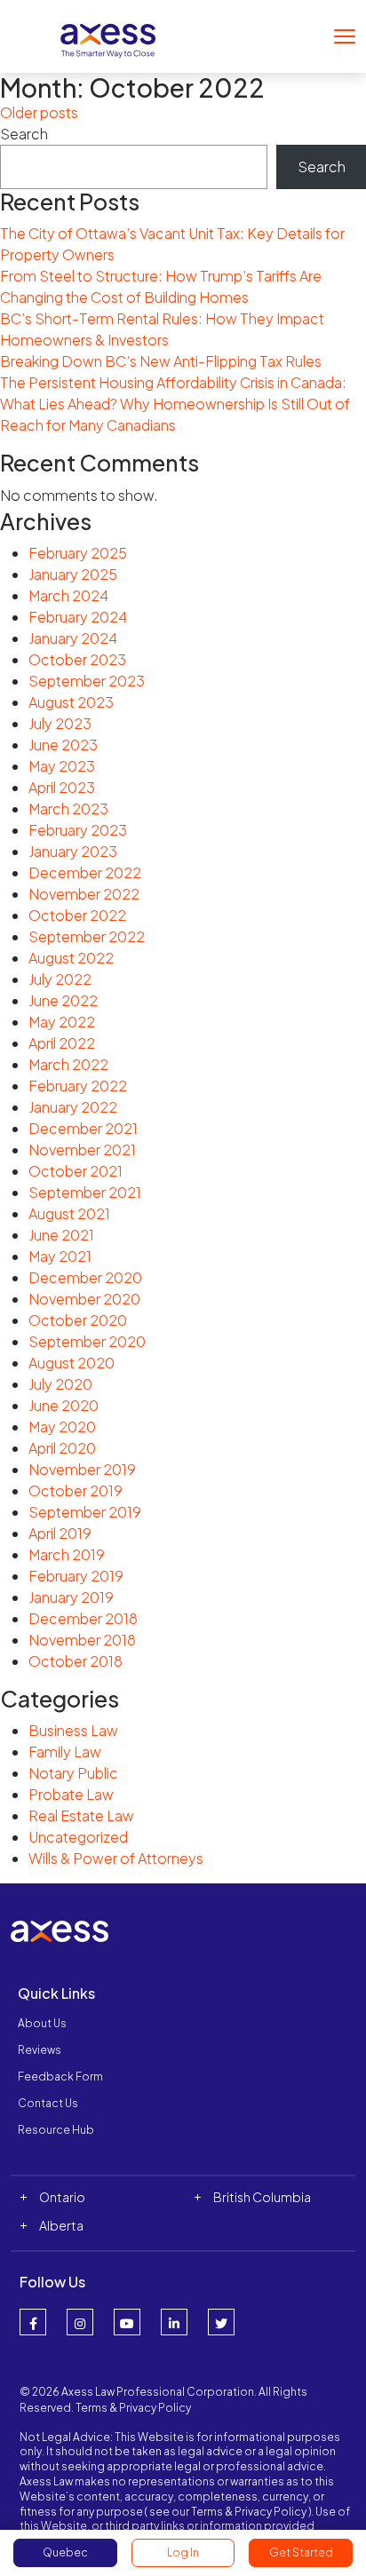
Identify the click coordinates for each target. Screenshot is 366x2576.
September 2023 (87, 681)
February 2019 (76, 1576)
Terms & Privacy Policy (133, 2408)
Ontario (62, 2197)
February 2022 (78, 1086)
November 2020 (84, 1299)
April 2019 (60, 1533)
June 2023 (63, 745)
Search (24, 134)
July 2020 (60, 1384)
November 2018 (82, 1640)
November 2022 (84, 894)
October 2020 (78, 1320)
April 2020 (62, 1448)
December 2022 (85, 872)
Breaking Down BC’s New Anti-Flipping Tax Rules (161, 361)
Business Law (73, 1730)
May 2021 (60, 1256)
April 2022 (62, 1043)
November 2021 (82, 1149)
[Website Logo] (108, 34)
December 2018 (83, 1618)
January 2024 (73, 638)
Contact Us (48, 2103)
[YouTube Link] (127, 2322)
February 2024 (78, 617)
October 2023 (77, 659)
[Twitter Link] (221, 2322)
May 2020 (62, 1427)
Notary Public (73, 1773)
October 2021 (76, 1171)
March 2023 (68, 808)
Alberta (61, 2225)
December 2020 (85, 1277)
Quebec (65, 2552)
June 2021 (61, 1235)
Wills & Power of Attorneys (116, 1858)
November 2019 (82, 1469)
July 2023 (60, 723)
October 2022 (77, 915)
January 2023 (73, 851)
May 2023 (62, 766)
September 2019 (85, 1512)
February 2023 (78, 830)
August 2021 (69, 1213)
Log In (183, 2552)
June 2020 (64, 1405)
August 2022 (71, 958)
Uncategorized (78, 1837)
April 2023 (62, 787)
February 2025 (78, 553)
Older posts (39, 112)
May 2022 (62, 1022)
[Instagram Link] (80, 2322)
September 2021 (85, 1192)
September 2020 (87, 1341)
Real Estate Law (81, 1815)
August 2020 (72, 1363)
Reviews (40, 2050)
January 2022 (73, 1107)
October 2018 (76, 1661)
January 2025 (73, 574)
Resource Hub (56, 2130)
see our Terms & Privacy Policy (228, 2512)
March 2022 (68, 1064)
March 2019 (67, 1554)
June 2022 (63, 1000)
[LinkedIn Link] (174, 2322)
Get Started (301, 2552)
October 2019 (76, 1490)
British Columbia (262, 2197)
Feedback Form (60, 2077)
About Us (42, 2023)
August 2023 (71, 702)
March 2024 (68, 595)
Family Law (65, 1752)
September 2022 (87, 936)
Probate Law (71, 1794)
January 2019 (71, 1597)
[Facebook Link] (33, 2322)
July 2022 (60, 979)
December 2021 (83, 1128)
